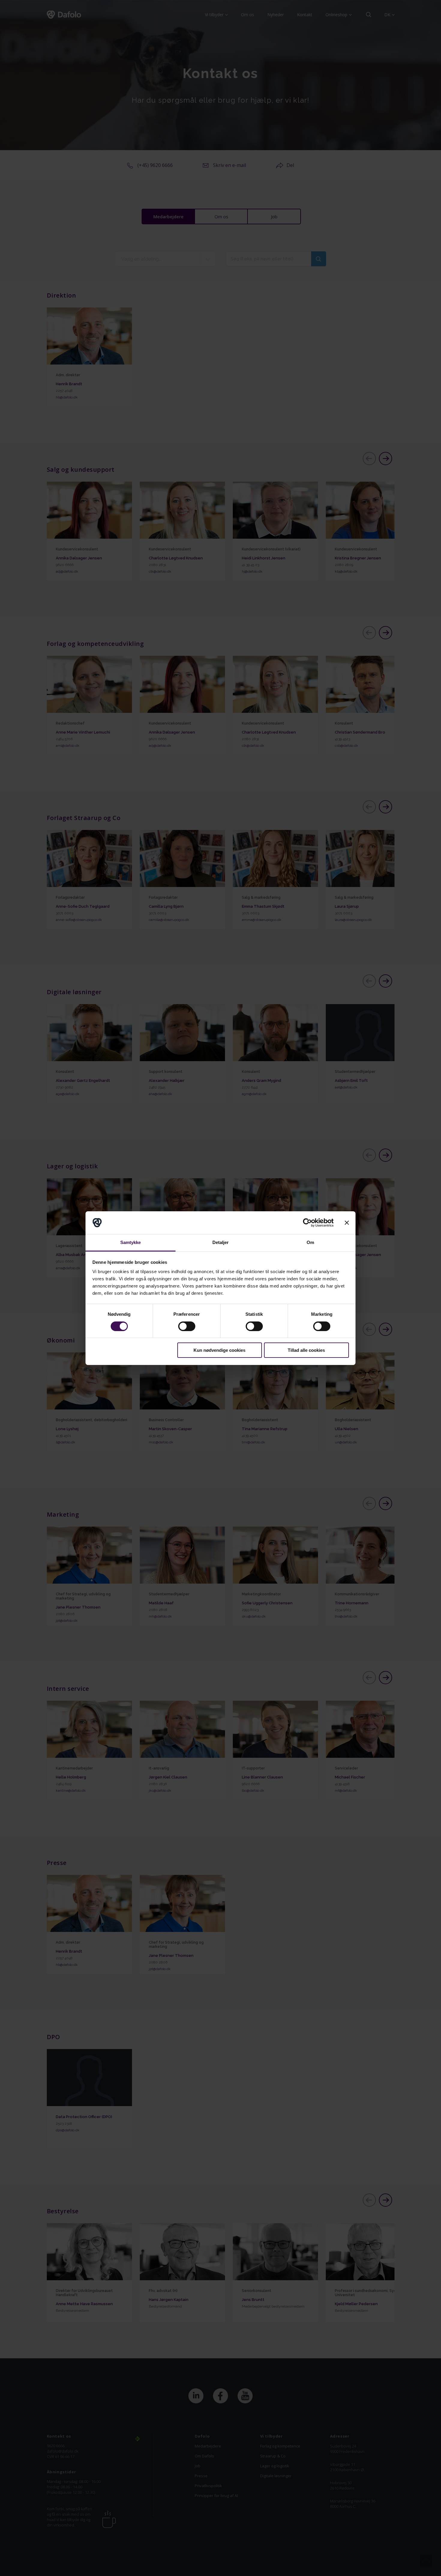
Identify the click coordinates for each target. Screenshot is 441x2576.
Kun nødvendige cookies (219, 1350)
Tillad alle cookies (306, 1350)
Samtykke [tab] (131, 1242)
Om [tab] (310, 1242)
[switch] (187, 1326)
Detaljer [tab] (221, 1242)
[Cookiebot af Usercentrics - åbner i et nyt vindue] (307, 1223)
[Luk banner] (347, 1223)
